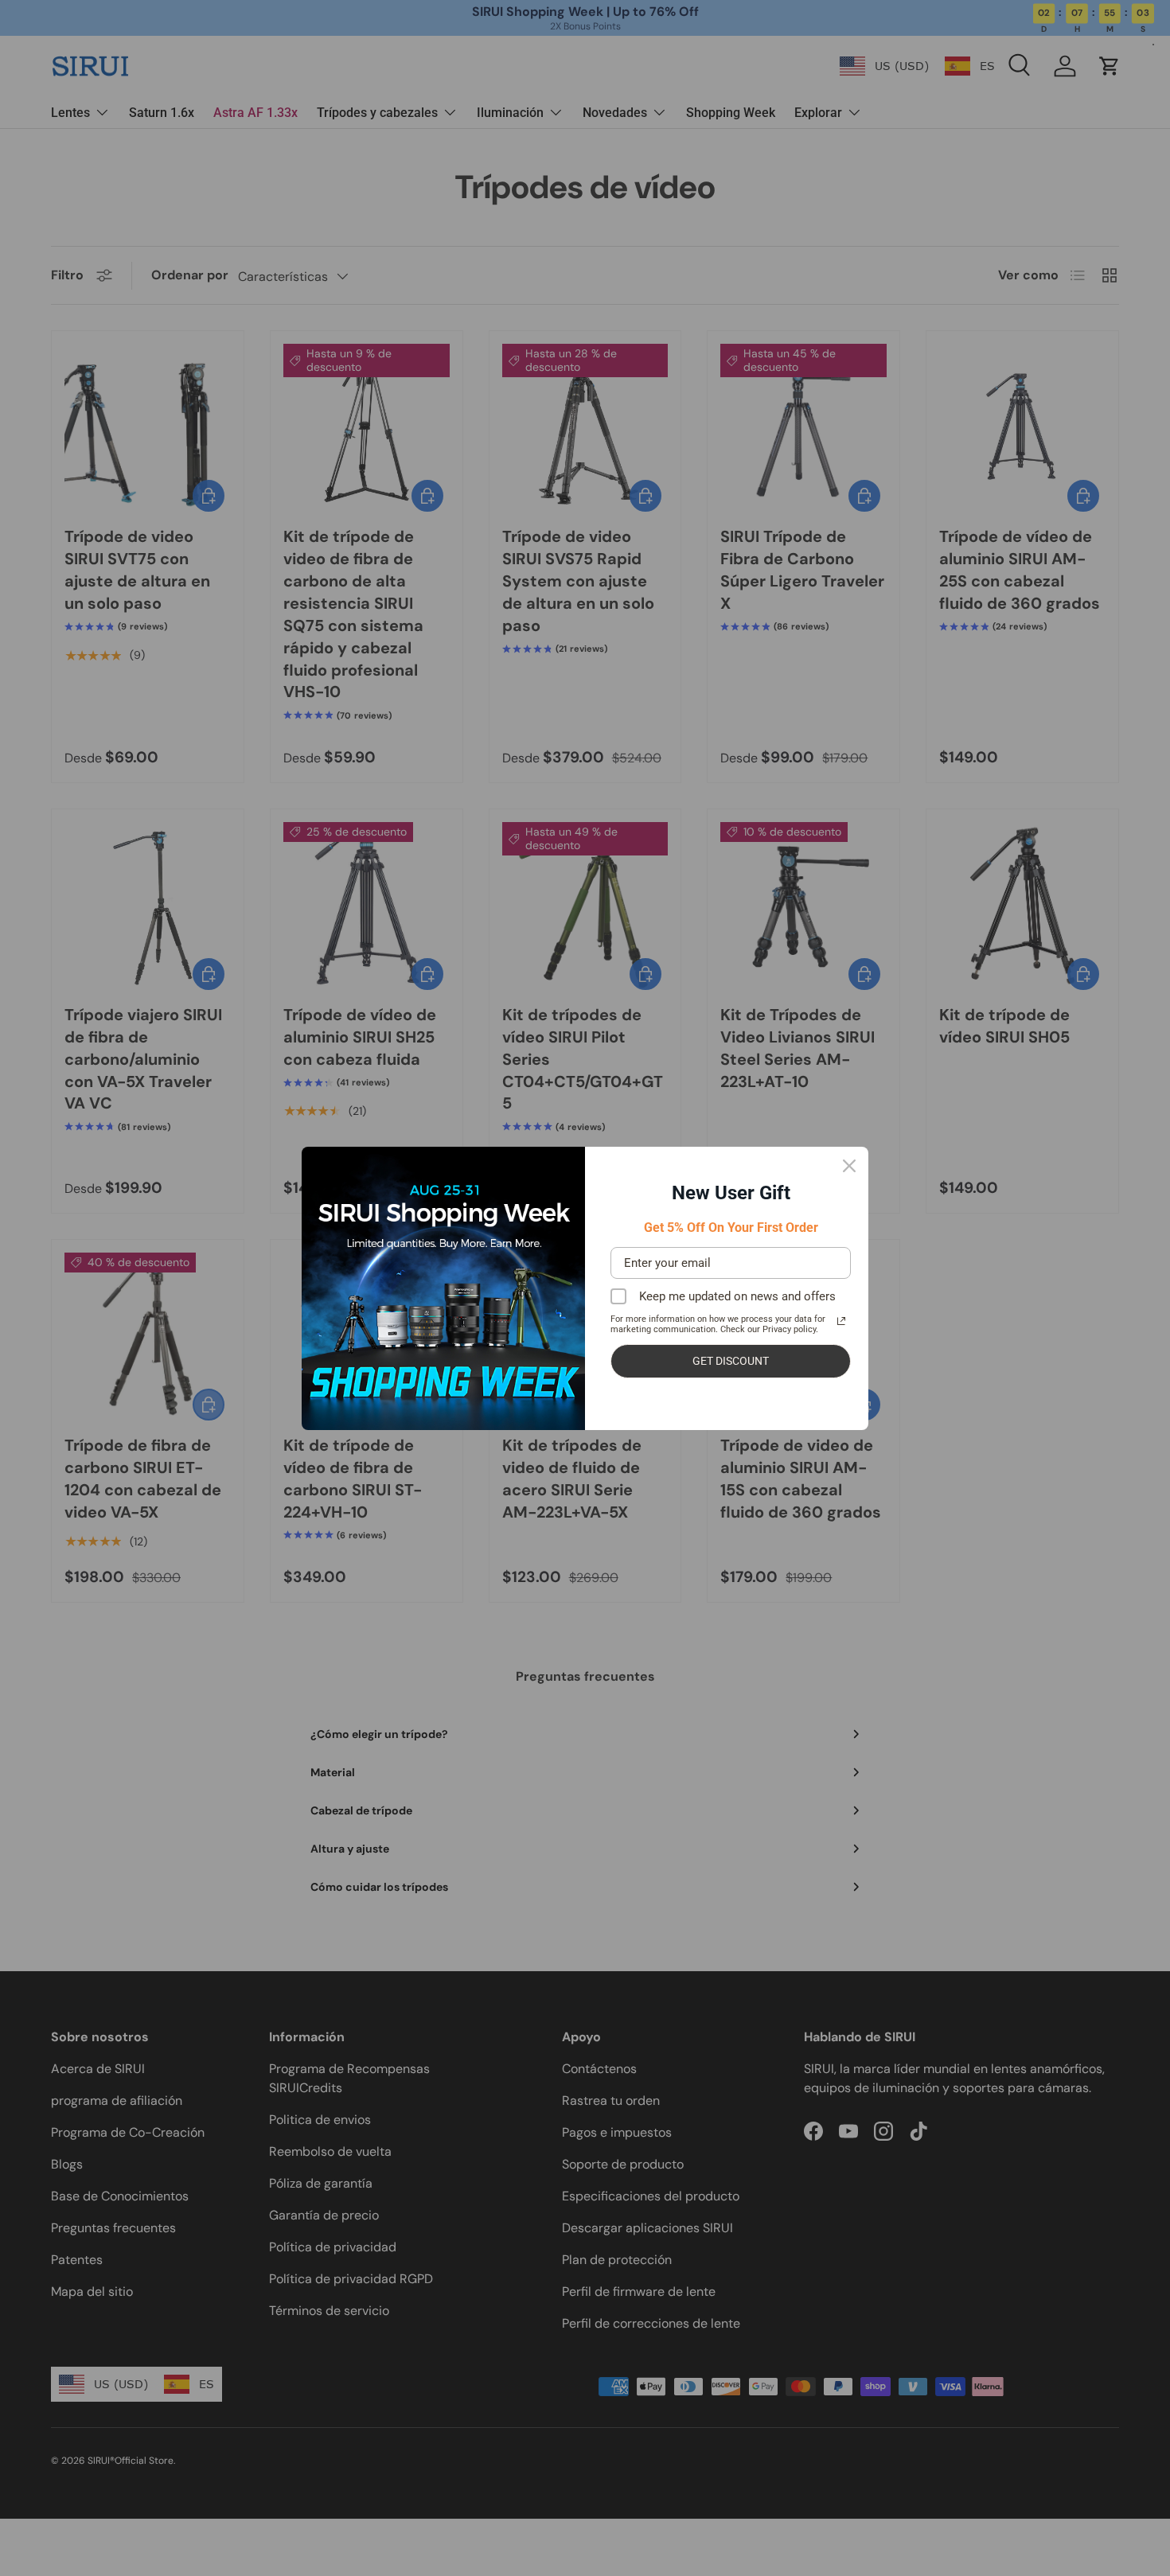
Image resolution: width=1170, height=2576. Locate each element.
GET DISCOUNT (731, 1361)
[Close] (849, 1166)
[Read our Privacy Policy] (841, 1321)
